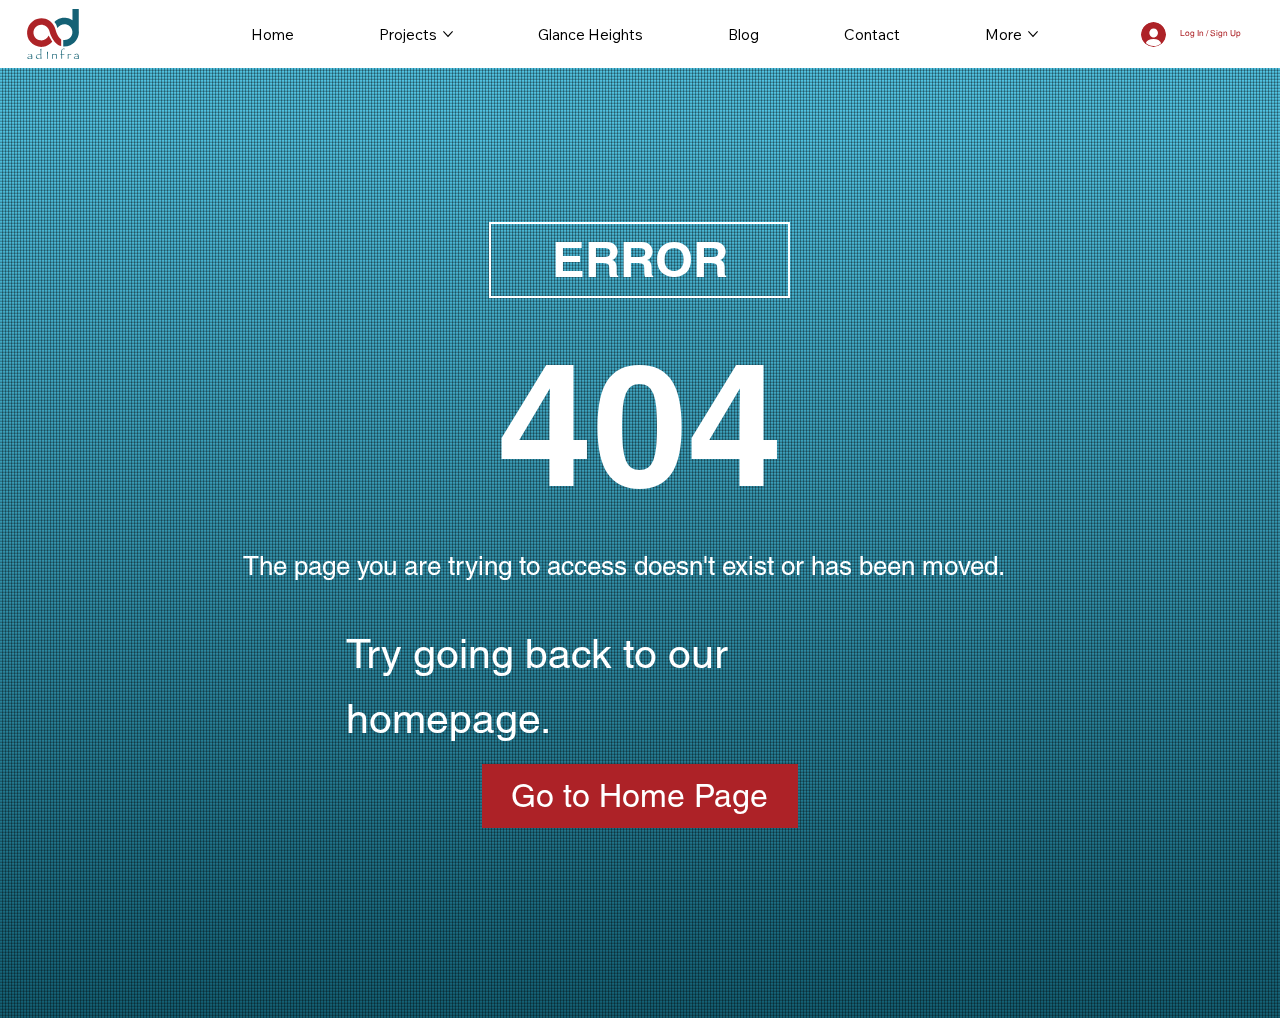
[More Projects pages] (448, 34)
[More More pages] (1033, 34)
